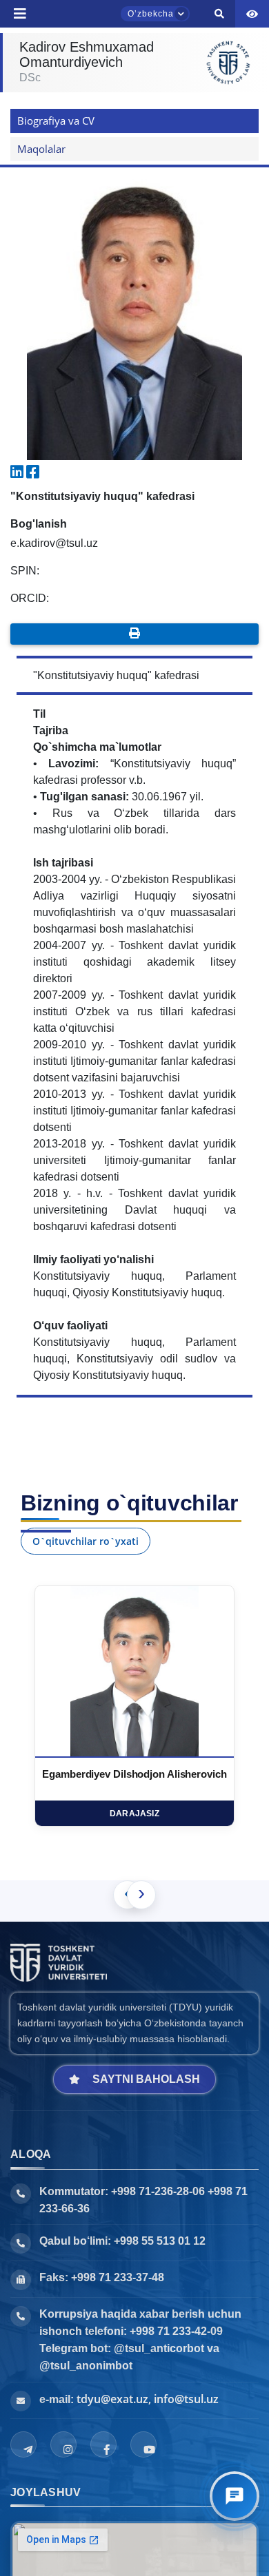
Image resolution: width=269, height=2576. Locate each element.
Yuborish (54, 15)
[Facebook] (103, 2444)
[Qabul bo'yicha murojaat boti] (235, 2496)
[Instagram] (63, 2444)
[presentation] (141, 1895)
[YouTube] (143, 2444)
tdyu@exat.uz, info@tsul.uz (148, 2399)
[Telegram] (23, 2444)
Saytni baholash (146, 2079)
